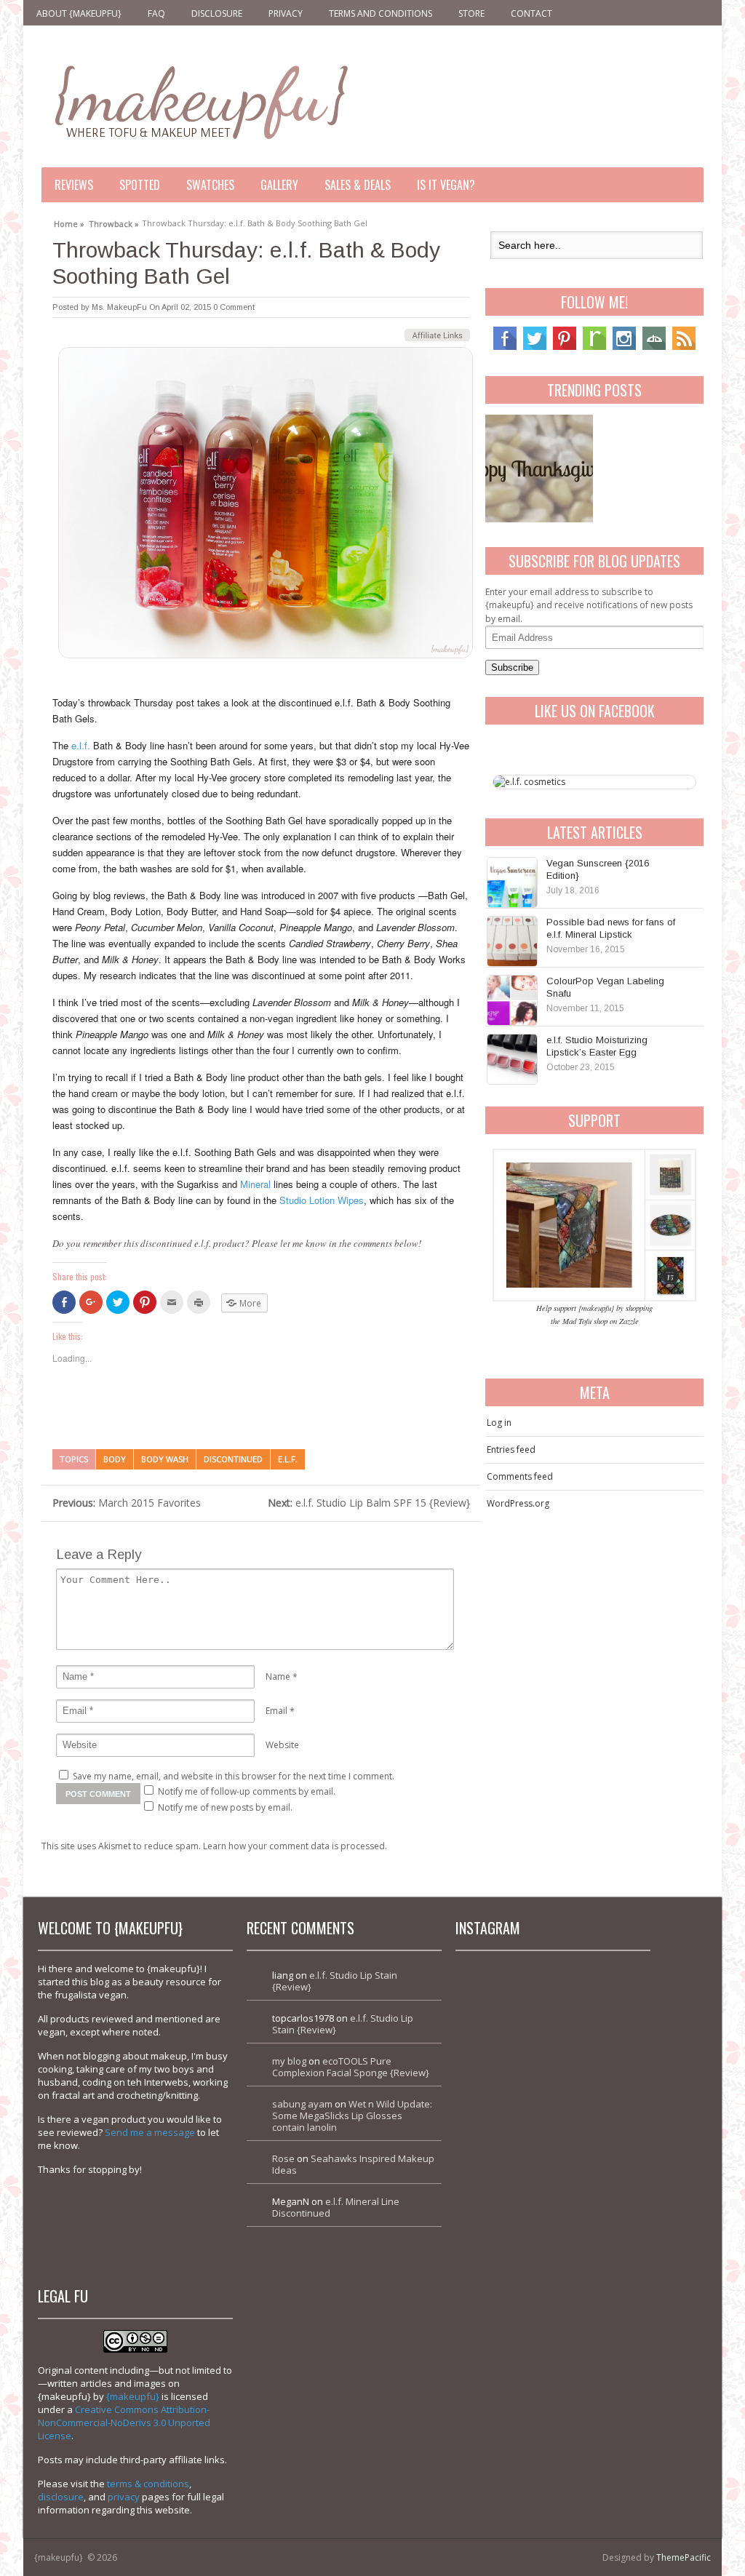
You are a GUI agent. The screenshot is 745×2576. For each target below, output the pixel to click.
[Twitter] (535, 347)
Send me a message (150, 2132)
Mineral (255, 1184)
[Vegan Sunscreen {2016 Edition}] (512, 882)
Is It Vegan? (446, 185)
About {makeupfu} (79, 13)
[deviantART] (654, 347)
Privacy (286, 13)
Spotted (140, 185)
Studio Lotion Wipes (322, 1200)
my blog (289, 2061)
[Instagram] (624, 347)
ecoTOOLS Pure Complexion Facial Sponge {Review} (351, 2067)
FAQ (156, 13)
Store (471, 13)
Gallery (279, 185)
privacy (124, 2497)
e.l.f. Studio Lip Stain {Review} (335, 1981)
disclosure (61, 2497)
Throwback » (114, 222)
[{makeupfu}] (200, 100)
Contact (531, 13)
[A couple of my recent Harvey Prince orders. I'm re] (600, 2106)
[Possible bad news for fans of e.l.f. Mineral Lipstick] (512, 941)
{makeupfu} (133, 2396)
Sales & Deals (358, 185)
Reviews (74, 185)
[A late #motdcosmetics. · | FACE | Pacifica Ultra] (506, 2013)
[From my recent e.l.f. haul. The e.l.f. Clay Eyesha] (506, 2200)
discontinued (233, 1459)
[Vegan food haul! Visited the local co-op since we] (600, 2200)
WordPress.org (518, 1503)
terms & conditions (148, 2484)
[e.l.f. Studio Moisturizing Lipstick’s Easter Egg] (512, 1059)
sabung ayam (302, 2104)
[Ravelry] (594, 347)
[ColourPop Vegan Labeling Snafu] (512, 1000)
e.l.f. (81, 745)
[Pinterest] (565, 347)
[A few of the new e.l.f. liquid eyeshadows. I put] (600, 2013)
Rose (283, 2158)
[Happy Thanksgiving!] (539, 468)
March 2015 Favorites (127, 1503)
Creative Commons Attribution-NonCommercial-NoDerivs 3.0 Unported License (124, 2423)
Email (276, 1711)
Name (278, 1676)
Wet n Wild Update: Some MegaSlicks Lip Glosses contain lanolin (352, 2116)
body (115, 1459)
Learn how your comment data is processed (294, 1846)
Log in (499, 1423)
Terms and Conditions (381, 13)
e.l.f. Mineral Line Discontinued (336, 2207)
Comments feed (520, 1476)
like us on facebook (595, 711)
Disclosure (217, 13)
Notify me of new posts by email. (225, 1807)
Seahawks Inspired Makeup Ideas (353, 2164)
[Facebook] (505, 347)
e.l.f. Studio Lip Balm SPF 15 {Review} (369, 1503)
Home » (69, 222)
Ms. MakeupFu (119, 307)
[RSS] (684, 347)
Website (282, 1745)
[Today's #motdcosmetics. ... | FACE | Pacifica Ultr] (506, 2106)
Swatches (210, 185)
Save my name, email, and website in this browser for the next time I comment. (234, 1776)
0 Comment (234, 307)
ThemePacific (684, 2557)
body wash (165, 1459)
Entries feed (511, 1450)
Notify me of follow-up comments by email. (247, 1791)
